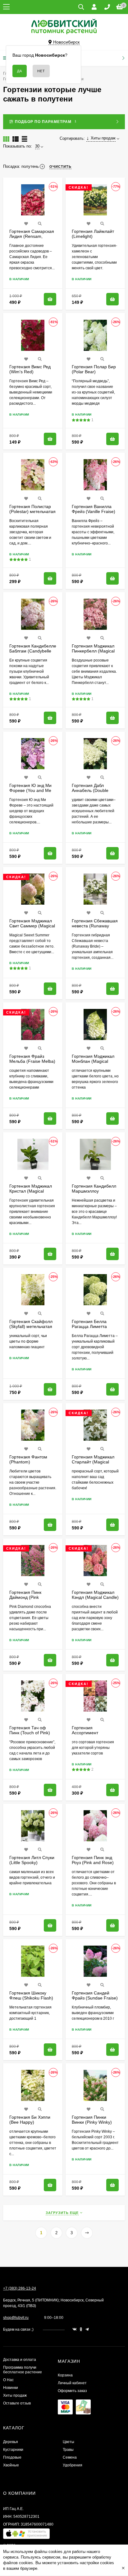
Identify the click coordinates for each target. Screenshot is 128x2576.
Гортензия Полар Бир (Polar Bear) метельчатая (94, 372)
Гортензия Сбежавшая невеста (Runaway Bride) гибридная (95, 926)
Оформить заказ (72, 2391)
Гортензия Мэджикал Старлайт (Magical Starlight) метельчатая (94, 1462)
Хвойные (11, 2465)
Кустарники (13, 2450)
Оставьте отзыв (17, 2403)
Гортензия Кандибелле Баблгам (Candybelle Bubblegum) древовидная (33, 653)
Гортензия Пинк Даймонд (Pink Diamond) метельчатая (32, 1597)
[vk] (75, 2329)
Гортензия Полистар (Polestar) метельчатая (32, 509)
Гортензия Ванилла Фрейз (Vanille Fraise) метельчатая (94, 511)
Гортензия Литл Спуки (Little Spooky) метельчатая (32, 1863)
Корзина (65, 2375)
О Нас (8, 2380)
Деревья (11, 2442)
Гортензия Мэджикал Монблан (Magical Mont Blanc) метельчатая (93, 1064)
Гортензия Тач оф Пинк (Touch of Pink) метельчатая (30, 1733)
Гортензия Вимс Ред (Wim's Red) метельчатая (30, 372)
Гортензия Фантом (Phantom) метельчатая (28, 1462)
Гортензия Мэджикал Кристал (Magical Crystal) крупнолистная (33, 1191)
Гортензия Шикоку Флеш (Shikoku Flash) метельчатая (31, 1998)
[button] (26, 2535)
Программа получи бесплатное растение (23, 2370)
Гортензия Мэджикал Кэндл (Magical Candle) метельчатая (95, 1597)
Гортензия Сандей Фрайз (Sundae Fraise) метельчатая (95, 1998)
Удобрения (73, 2465)
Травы (68, 2450)
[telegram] (87, 2329)
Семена (70, 2457)
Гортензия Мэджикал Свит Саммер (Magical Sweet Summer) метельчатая (32, 928)
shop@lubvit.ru (16, 2318)
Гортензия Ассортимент (85, 1730)
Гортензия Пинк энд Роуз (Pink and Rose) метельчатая (93, 1863)
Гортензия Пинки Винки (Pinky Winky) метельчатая (92, 2122)
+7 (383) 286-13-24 (20, 2288)
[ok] (81, 2329)
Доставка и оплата (20, 2360)
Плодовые (12, 2457)
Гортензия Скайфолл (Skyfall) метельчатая (31, 1324)
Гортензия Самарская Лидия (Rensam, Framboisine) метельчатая (32, 239)
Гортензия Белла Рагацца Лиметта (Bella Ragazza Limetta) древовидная (94, 1329)
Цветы (69, 2442)
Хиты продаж (15, 2395)
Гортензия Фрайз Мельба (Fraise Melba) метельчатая (32, 1061)
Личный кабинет (72, 2383)
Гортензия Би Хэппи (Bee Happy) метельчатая (30, 2122)
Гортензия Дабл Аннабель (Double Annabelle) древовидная (90, 793)
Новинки (11, 2388)
